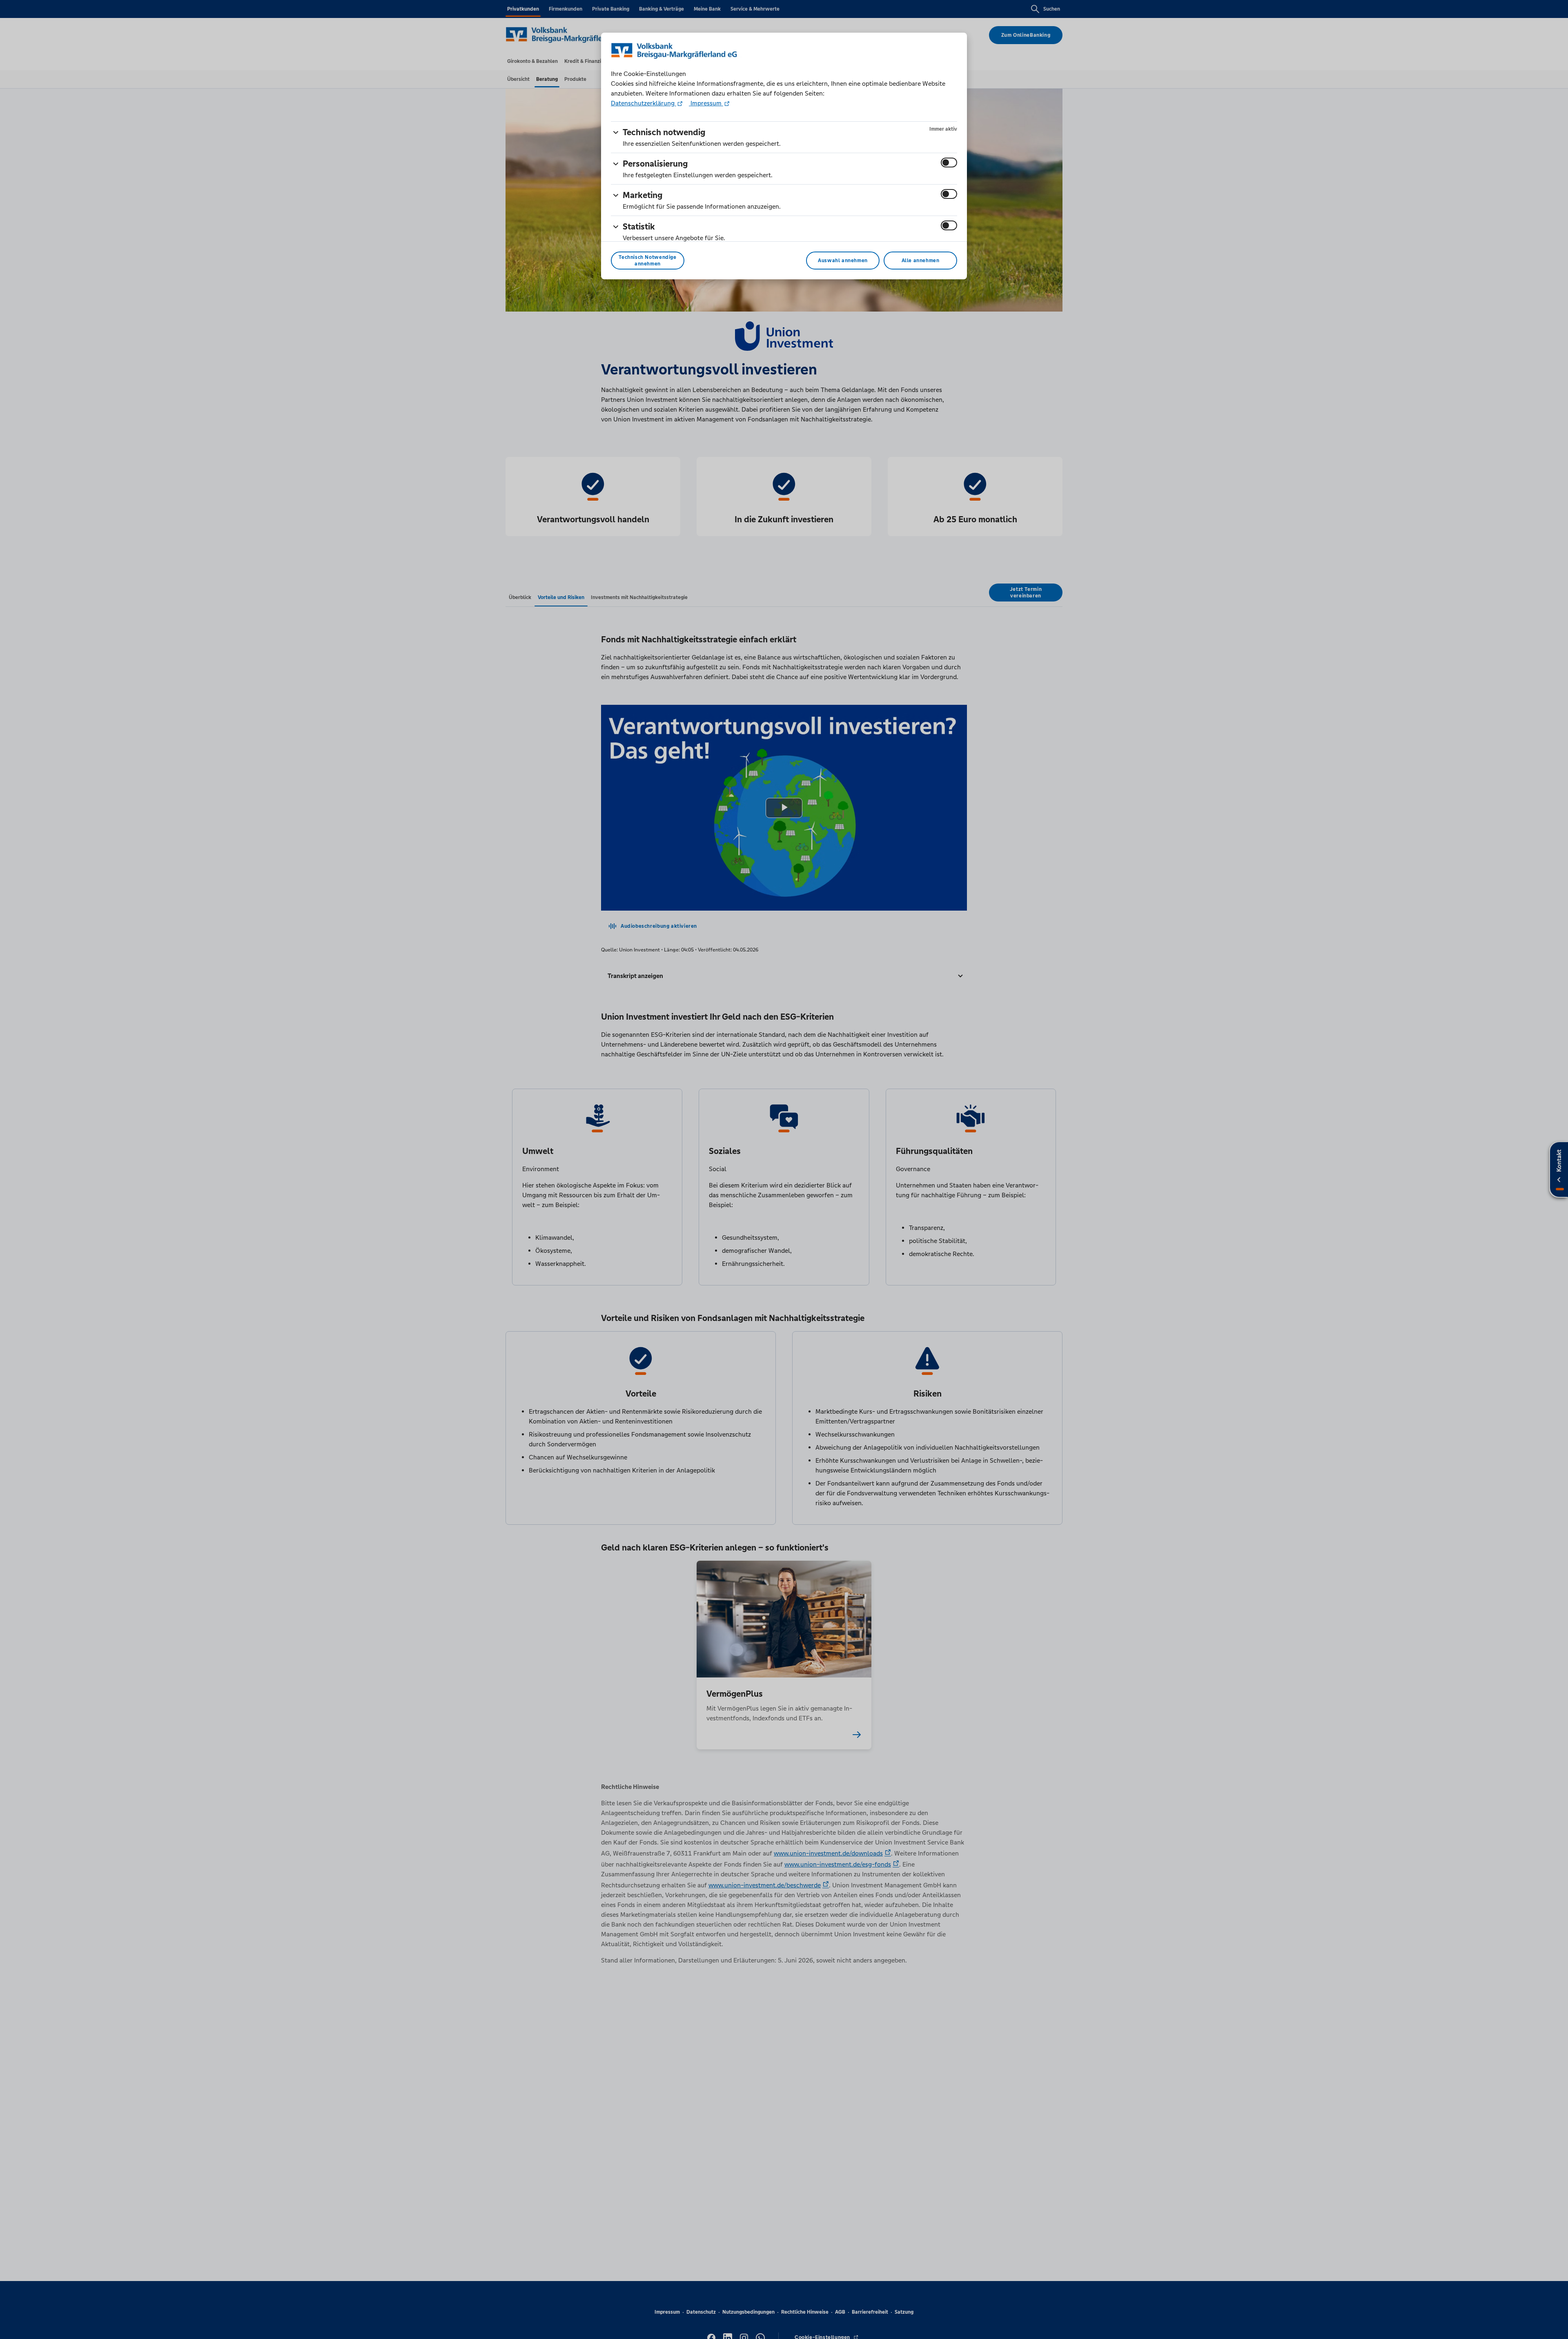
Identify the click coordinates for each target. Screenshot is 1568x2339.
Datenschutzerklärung (644, 103)
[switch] (949, 163)
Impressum (706, 103)
